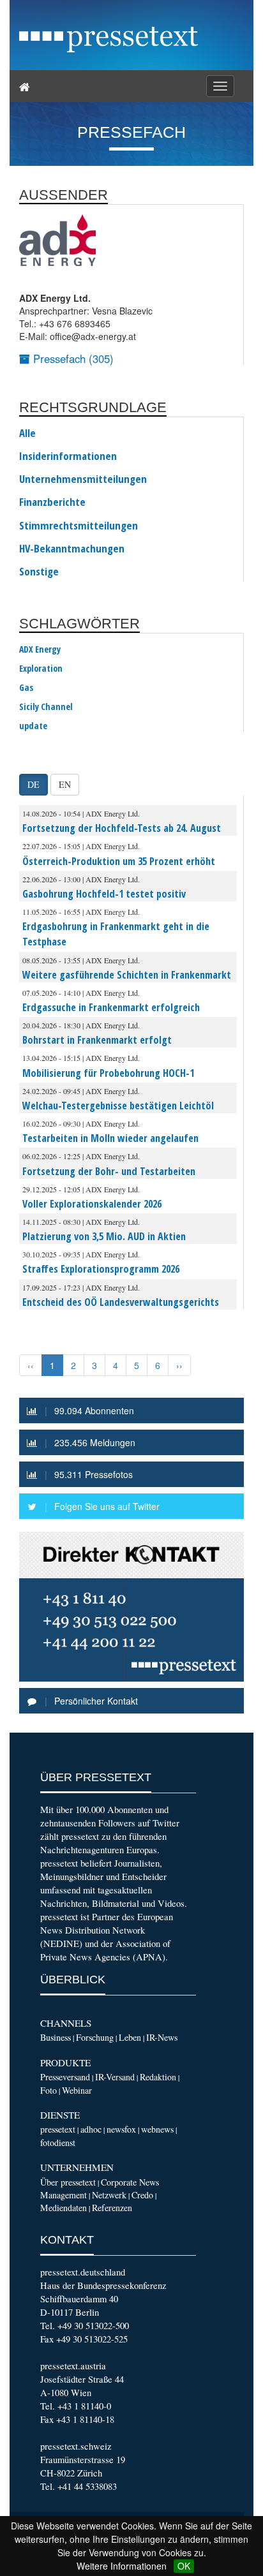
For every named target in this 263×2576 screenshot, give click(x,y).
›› (179, 1365)
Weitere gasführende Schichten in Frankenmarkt (127, 975)
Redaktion (158, 2077)
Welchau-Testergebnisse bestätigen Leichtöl (118, 1106)
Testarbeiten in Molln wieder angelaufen (110, 1138)
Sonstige (39, 572)
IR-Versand (115, 2077)
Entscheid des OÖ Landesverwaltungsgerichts (121, 1302)
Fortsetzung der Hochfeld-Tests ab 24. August (122, 828)
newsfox (121, 2129)
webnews (157, 2129)
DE (34, 784)
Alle (27, 433)
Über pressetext (68, 2182)
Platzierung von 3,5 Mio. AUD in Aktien (104, 1236)
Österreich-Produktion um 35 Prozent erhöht (119, 861)
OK (184, 2566)
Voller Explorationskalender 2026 (92, 1204)
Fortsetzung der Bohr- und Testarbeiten (109, 1171)
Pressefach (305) (72, 359)
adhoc (91, 2129)
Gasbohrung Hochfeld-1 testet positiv (104, 894)
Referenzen (112, 2208)
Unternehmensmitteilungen (83, 479)
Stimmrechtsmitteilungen (79, 526)
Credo (142, 2195)
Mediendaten (64, 2208)
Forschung (95, 2037)
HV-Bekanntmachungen (72, 549)
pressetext (58, 2129)
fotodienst (58, 2143)
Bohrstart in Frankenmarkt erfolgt (97, 1040)
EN (65, 784)
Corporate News (130, 2182)
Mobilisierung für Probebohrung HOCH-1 (108, 1073)
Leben (130, 2037)
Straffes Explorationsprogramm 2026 (101, 1269)
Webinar (77, 2090)
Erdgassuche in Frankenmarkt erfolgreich (111, 1007)
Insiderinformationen (68, 456)
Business (56, 2037)
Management (64, 2195)
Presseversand (65, 2077)
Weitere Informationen (122, 2566)
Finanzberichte (52, 502)
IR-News (162, 2037)
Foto (49, 2090)
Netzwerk (109, 2195)
